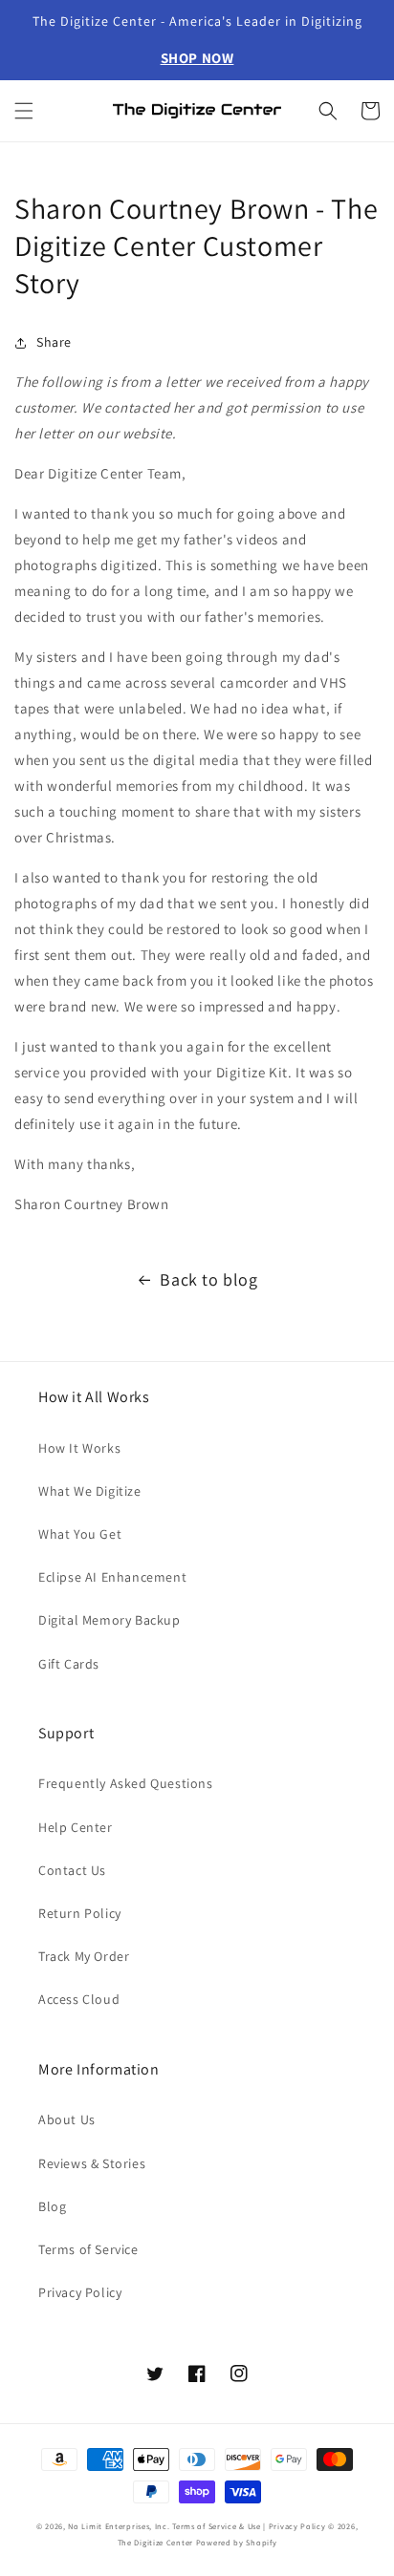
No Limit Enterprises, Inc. (119, 2526)
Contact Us (72, 1870)
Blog (52, 2206)
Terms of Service (88, 2249)
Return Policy (80, 1913)
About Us (67, 2119)
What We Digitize (90, 1491)
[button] (24, 111)
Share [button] (54, 342)
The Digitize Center (155, 2542)
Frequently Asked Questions (126, 1783)
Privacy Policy (80, 2292)
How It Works (79, 1448)
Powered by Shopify (237, 2542)
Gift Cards (69, 1664)
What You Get (80, 1534)
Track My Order (84, 1956)
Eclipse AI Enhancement (112, 1577)
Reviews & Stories (92, 2163)
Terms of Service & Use (216, 2526)
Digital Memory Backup (109, 1620)
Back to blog (208, 1279)
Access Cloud (79, 1999)
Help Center (76, 1827)
